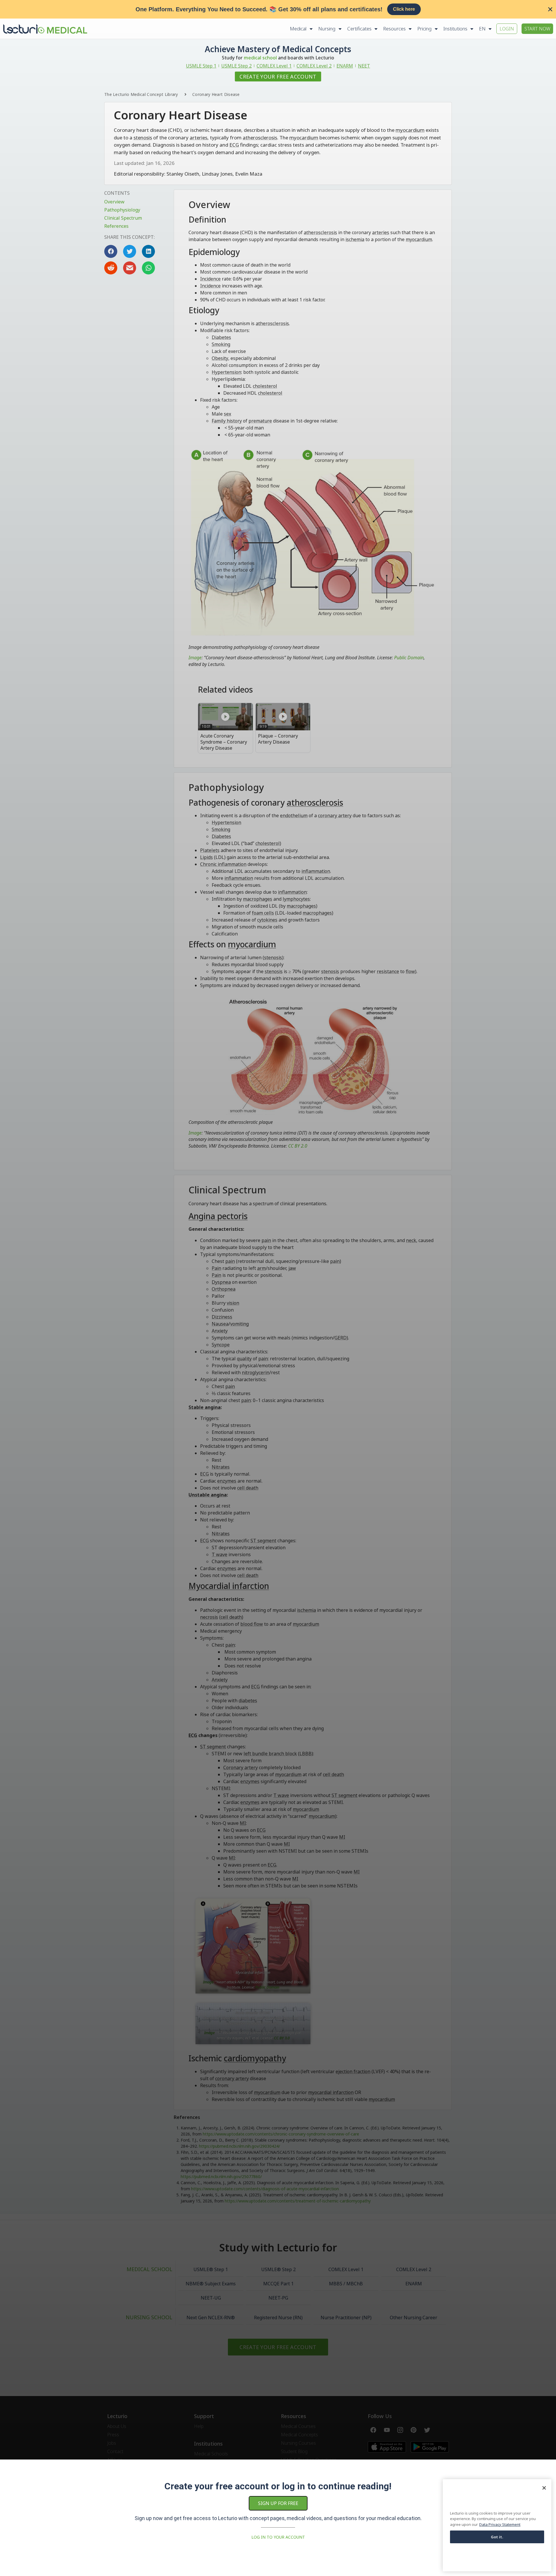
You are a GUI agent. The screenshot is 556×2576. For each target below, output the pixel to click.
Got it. (497, 2537)
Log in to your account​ (278, 2537)
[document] (278, 1288)
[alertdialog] (278, 9)
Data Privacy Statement (500, 2524)
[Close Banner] (550, 9)
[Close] (544, 2488)
